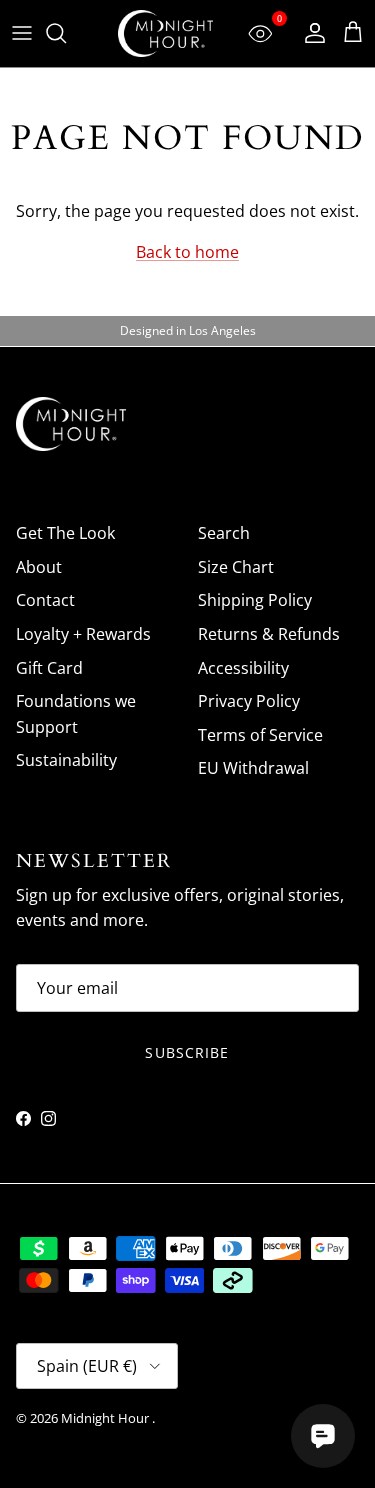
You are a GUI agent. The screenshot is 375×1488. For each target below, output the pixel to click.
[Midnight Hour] (165, 33)
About (39, 567)
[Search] (66, 33)
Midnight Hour (106, 1418)
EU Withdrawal (253, 768)
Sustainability (66, 760)
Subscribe (187, 1052)
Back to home (187, 252)
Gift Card (49, 668)
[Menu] (22, 33)
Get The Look (65, 533)
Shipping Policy (255, 600)
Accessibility (243, 668)
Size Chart (236, 567)
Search (224, 533)
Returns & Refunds (269, 634)
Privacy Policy (249, 701)
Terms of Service (260, 735)
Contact (45, 600)
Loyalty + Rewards (83, 634)
